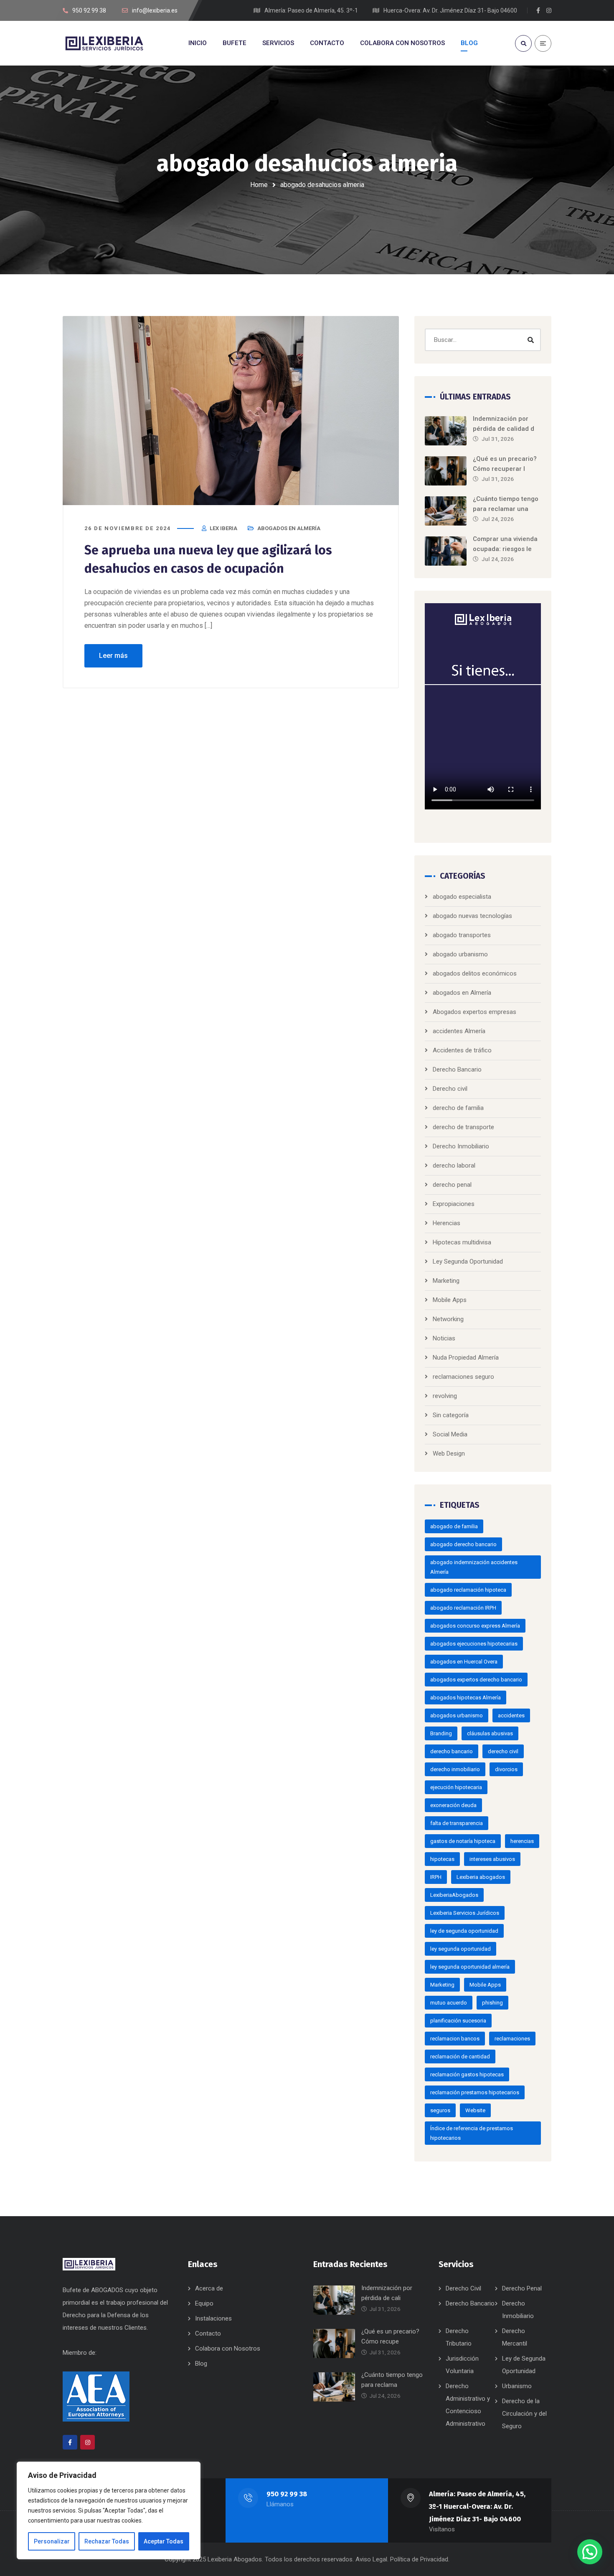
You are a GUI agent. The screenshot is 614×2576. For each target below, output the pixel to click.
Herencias (447, 1223)
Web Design (449, 1454)
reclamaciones (512, 2039)
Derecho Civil (463, 2288)
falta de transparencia (457, 1823)
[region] (109, 2510)
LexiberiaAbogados (454, 1895)
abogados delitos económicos (475, 973)
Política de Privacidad (419, 2559)
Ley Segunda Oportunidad (468, 1261)
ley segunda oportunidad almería (470, 1967)
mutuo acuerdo (449, 2003)
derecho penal (452, 1185)
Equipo (204, 2303)
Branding (441, 1733)
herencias (522, 1841)
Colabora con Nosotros (228, 2348)
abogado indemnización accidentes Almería (474, 1567)
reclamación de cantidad (460, 2057)
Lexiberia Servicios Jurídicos (465, 1913)
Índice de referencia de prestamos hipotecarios (472, 2133)
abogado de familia (454, 1526)
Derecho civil (450, 1089)
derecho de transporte (463, 1127)
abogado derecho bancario (463, 1544)
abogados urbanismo (457, 1715)
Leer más (113, 656)
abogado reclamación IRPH (463, 1608)
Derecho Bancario (457, 1069)
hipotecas (442, 1859)
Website (475, 2110)
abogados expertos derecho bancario (476, 1680)
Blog (201, 2364)
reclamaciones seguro (463, 1377)
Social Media (450, 1434)
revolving (445, 1396)
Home (259, 185)
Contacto (208, 2333)
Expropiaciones (454, 1204)
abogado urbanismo (460, 954)
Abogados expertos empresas (474, 1012)
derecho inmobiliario (455, 1769)
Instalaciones (213, 2318)
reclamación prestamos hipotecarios (475, 2092)
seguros (440, 2110)
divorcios (506, 1769)
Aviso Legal (371, 2559)
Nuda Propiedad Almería (466, 1358)
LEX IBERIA (223, 528)
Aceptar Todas (164, 2541)
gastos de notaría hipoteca (463, 1841)
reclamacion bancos (455, 2039)
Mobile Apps (450, 1300)
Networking (448, 1319)
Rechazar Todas (107, 2541)
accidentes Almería (459, 1031)
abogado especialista (462, 897)
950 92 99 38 (287, 2494)
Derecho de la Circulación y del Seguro (524, 2414)
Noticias (444, 1338)
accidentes (511, 1715)
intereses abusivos (492, 1859)
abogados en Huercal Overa (464, 1662)
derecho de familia (458, 1108)
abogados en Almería (289, 528)
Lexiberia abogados (481, 1877)
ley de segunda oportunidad (464, 1931)
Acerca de (209, 2288)
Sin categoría (451, 1415)
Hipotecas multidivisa (462, 1242)
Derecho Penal (522, 2288)
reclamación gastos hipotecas (467, 2074)
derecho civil (503, 1751)
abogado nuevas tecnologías (472, 916)
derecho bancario (452, 1751)
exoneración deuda (453, 1805)
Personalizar (52, 2541)
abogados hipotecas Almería (466, 1698)
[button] (590, 2552)
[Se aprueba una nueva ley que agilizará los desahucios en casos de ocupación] (231, 411)
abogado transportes (462, 935)
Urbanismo (517, 2386)
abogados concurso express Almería (475, 1626)
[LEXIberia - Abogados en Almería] (104, 43)
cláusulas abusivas (490, 1733)
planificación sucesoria (458, 2021)
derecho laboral (454, 1165)
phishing (492, 2003)
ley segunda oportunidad (460, 1949)
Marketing (446, 1281)
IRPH (436, 1877)
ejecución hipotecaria (456, 1787)
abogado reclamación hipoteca (468, 1590)
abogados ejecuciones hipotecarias (474, 1644)
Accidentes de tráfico (462, 1050)
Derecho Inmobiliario (461, 1146)
